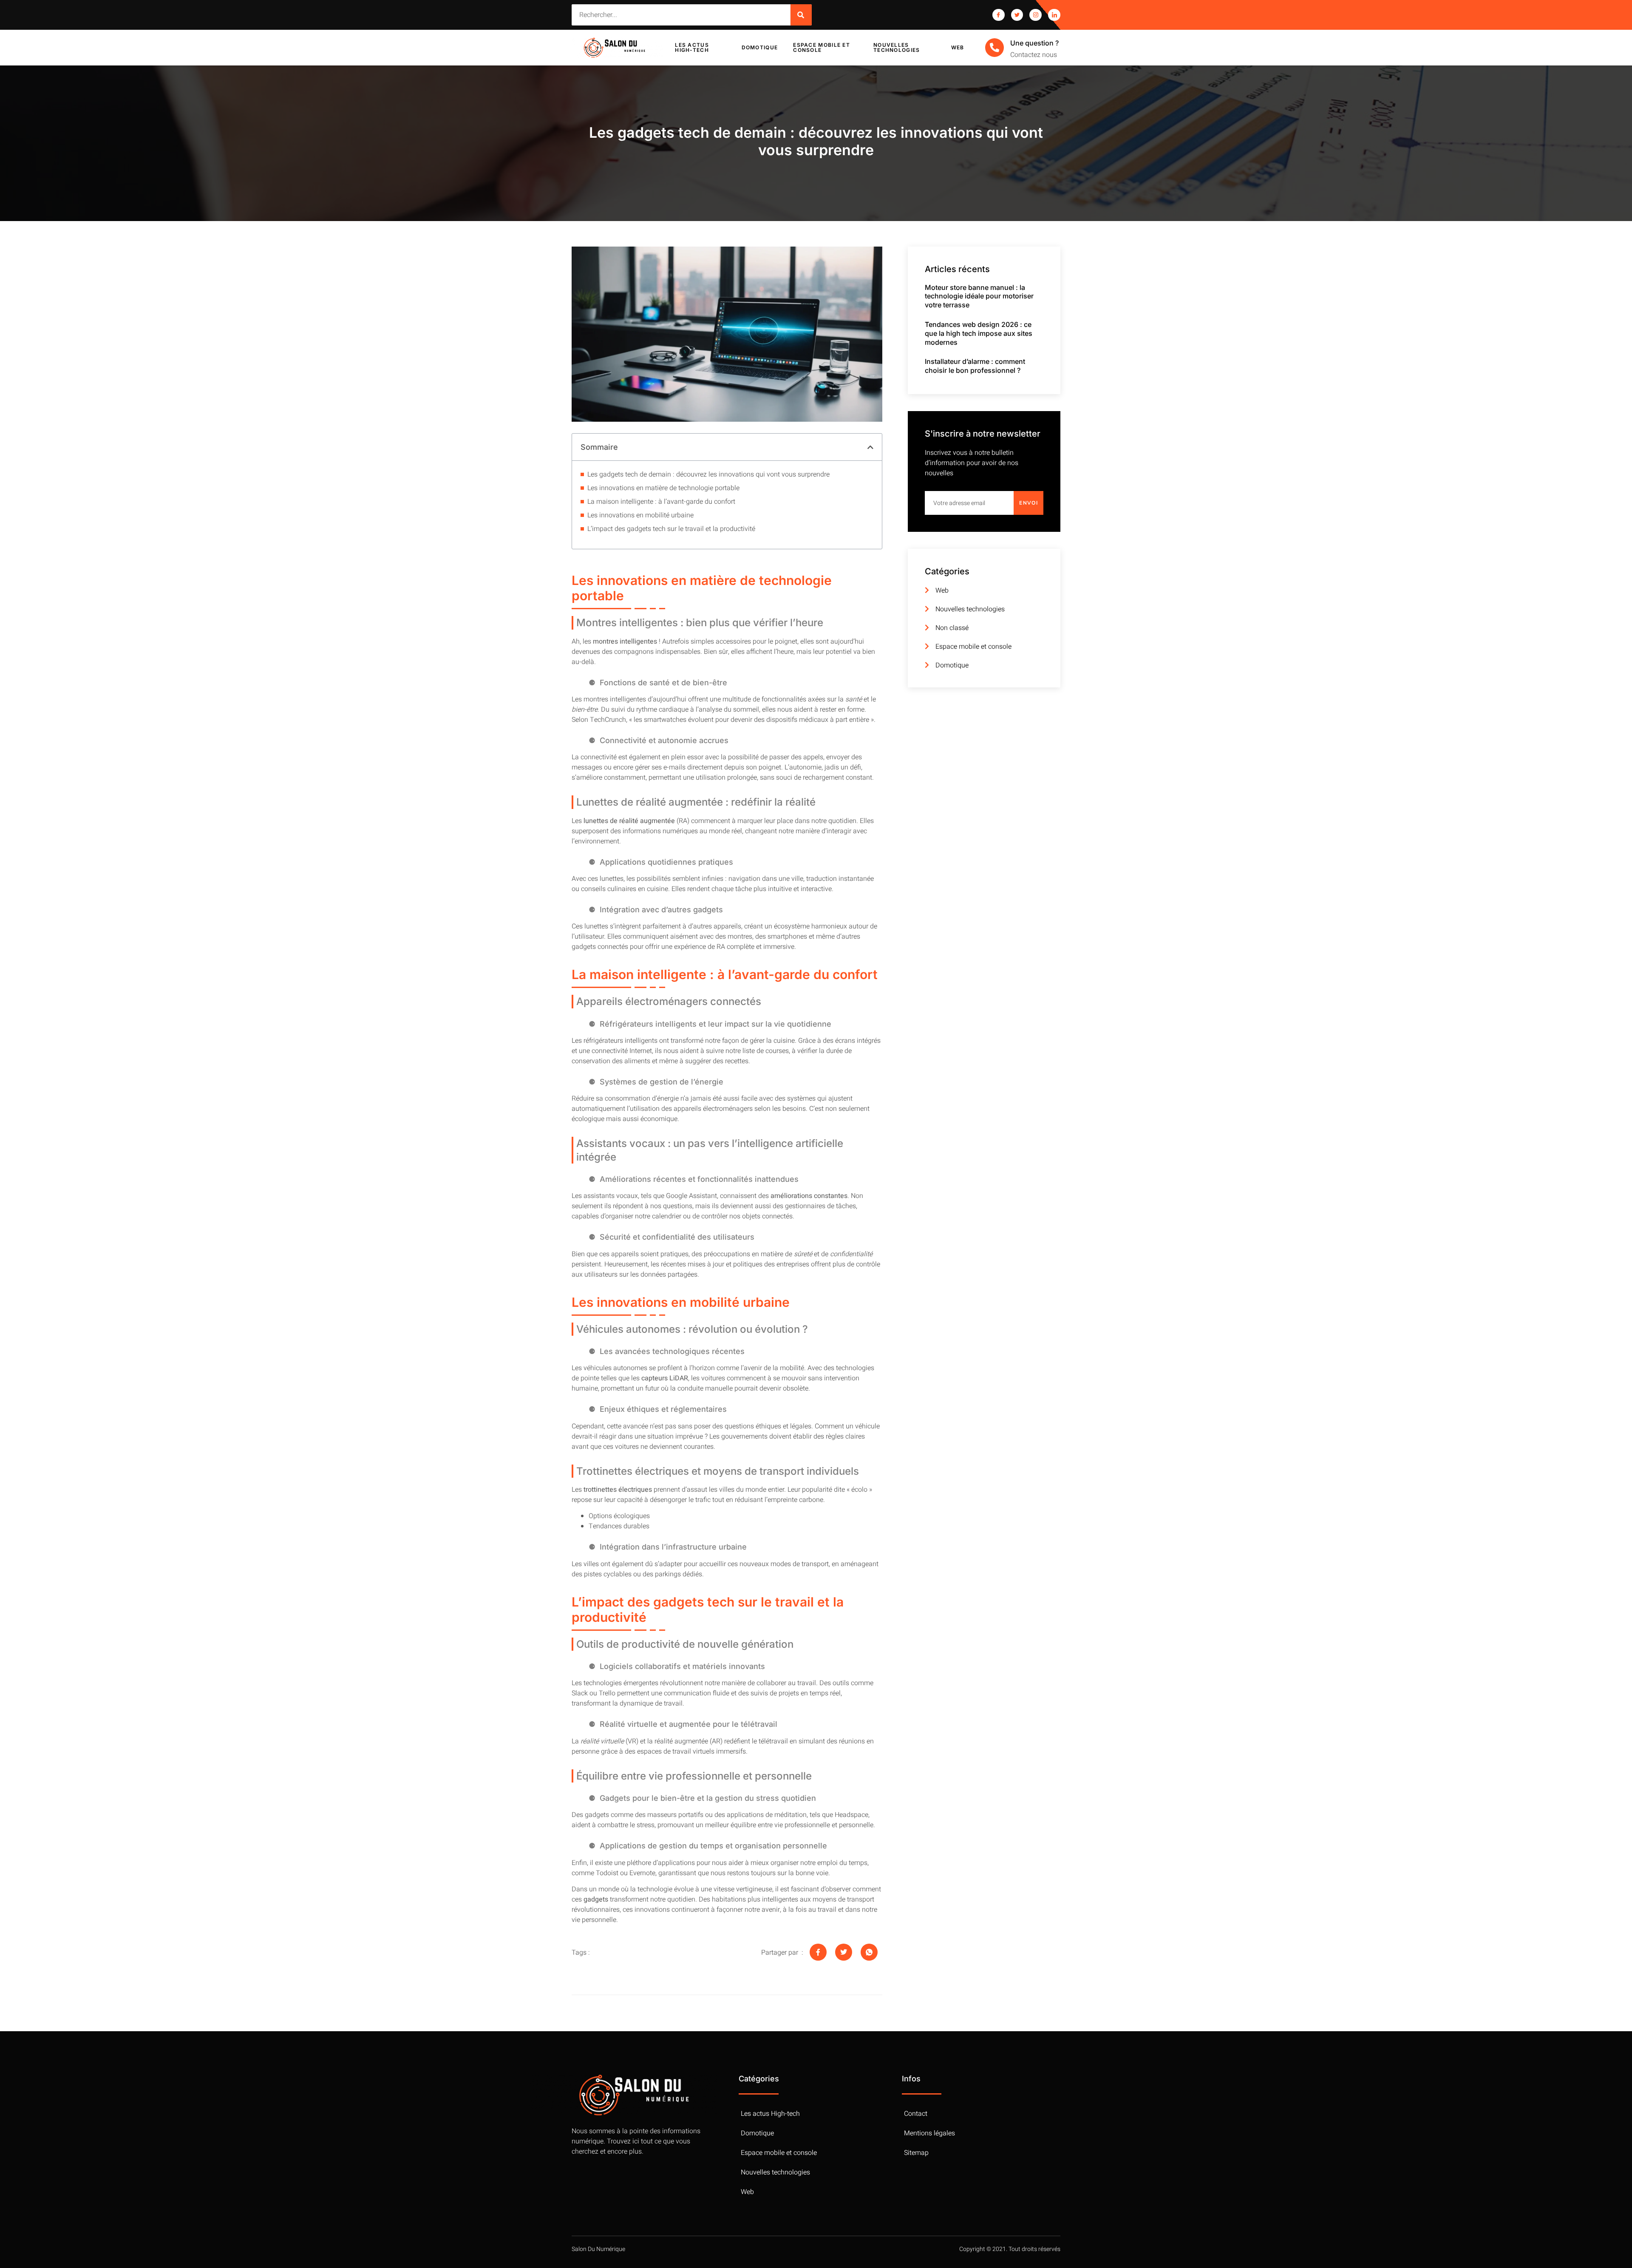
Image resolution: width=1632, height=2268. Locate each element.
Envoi (1028, 503)
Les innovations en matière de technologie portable (663, 488)
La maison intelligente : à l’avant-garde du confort (661, 502)
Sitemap (916, 2153)
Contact (916, 2114)
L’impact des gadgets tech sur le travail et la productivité (671, 529)
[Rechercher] (801, 15)
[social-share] (818, 1952)
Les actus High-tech (692, 47)
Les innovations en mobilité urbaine (640, 515)
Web (958, 47)
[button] (870, 447)
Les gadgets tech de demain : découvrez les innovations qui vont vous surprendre (708, 474)
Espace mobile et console (822, 47)
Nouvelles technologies (897, 47)
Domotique (760, 47)
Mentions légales (929, 2133)
